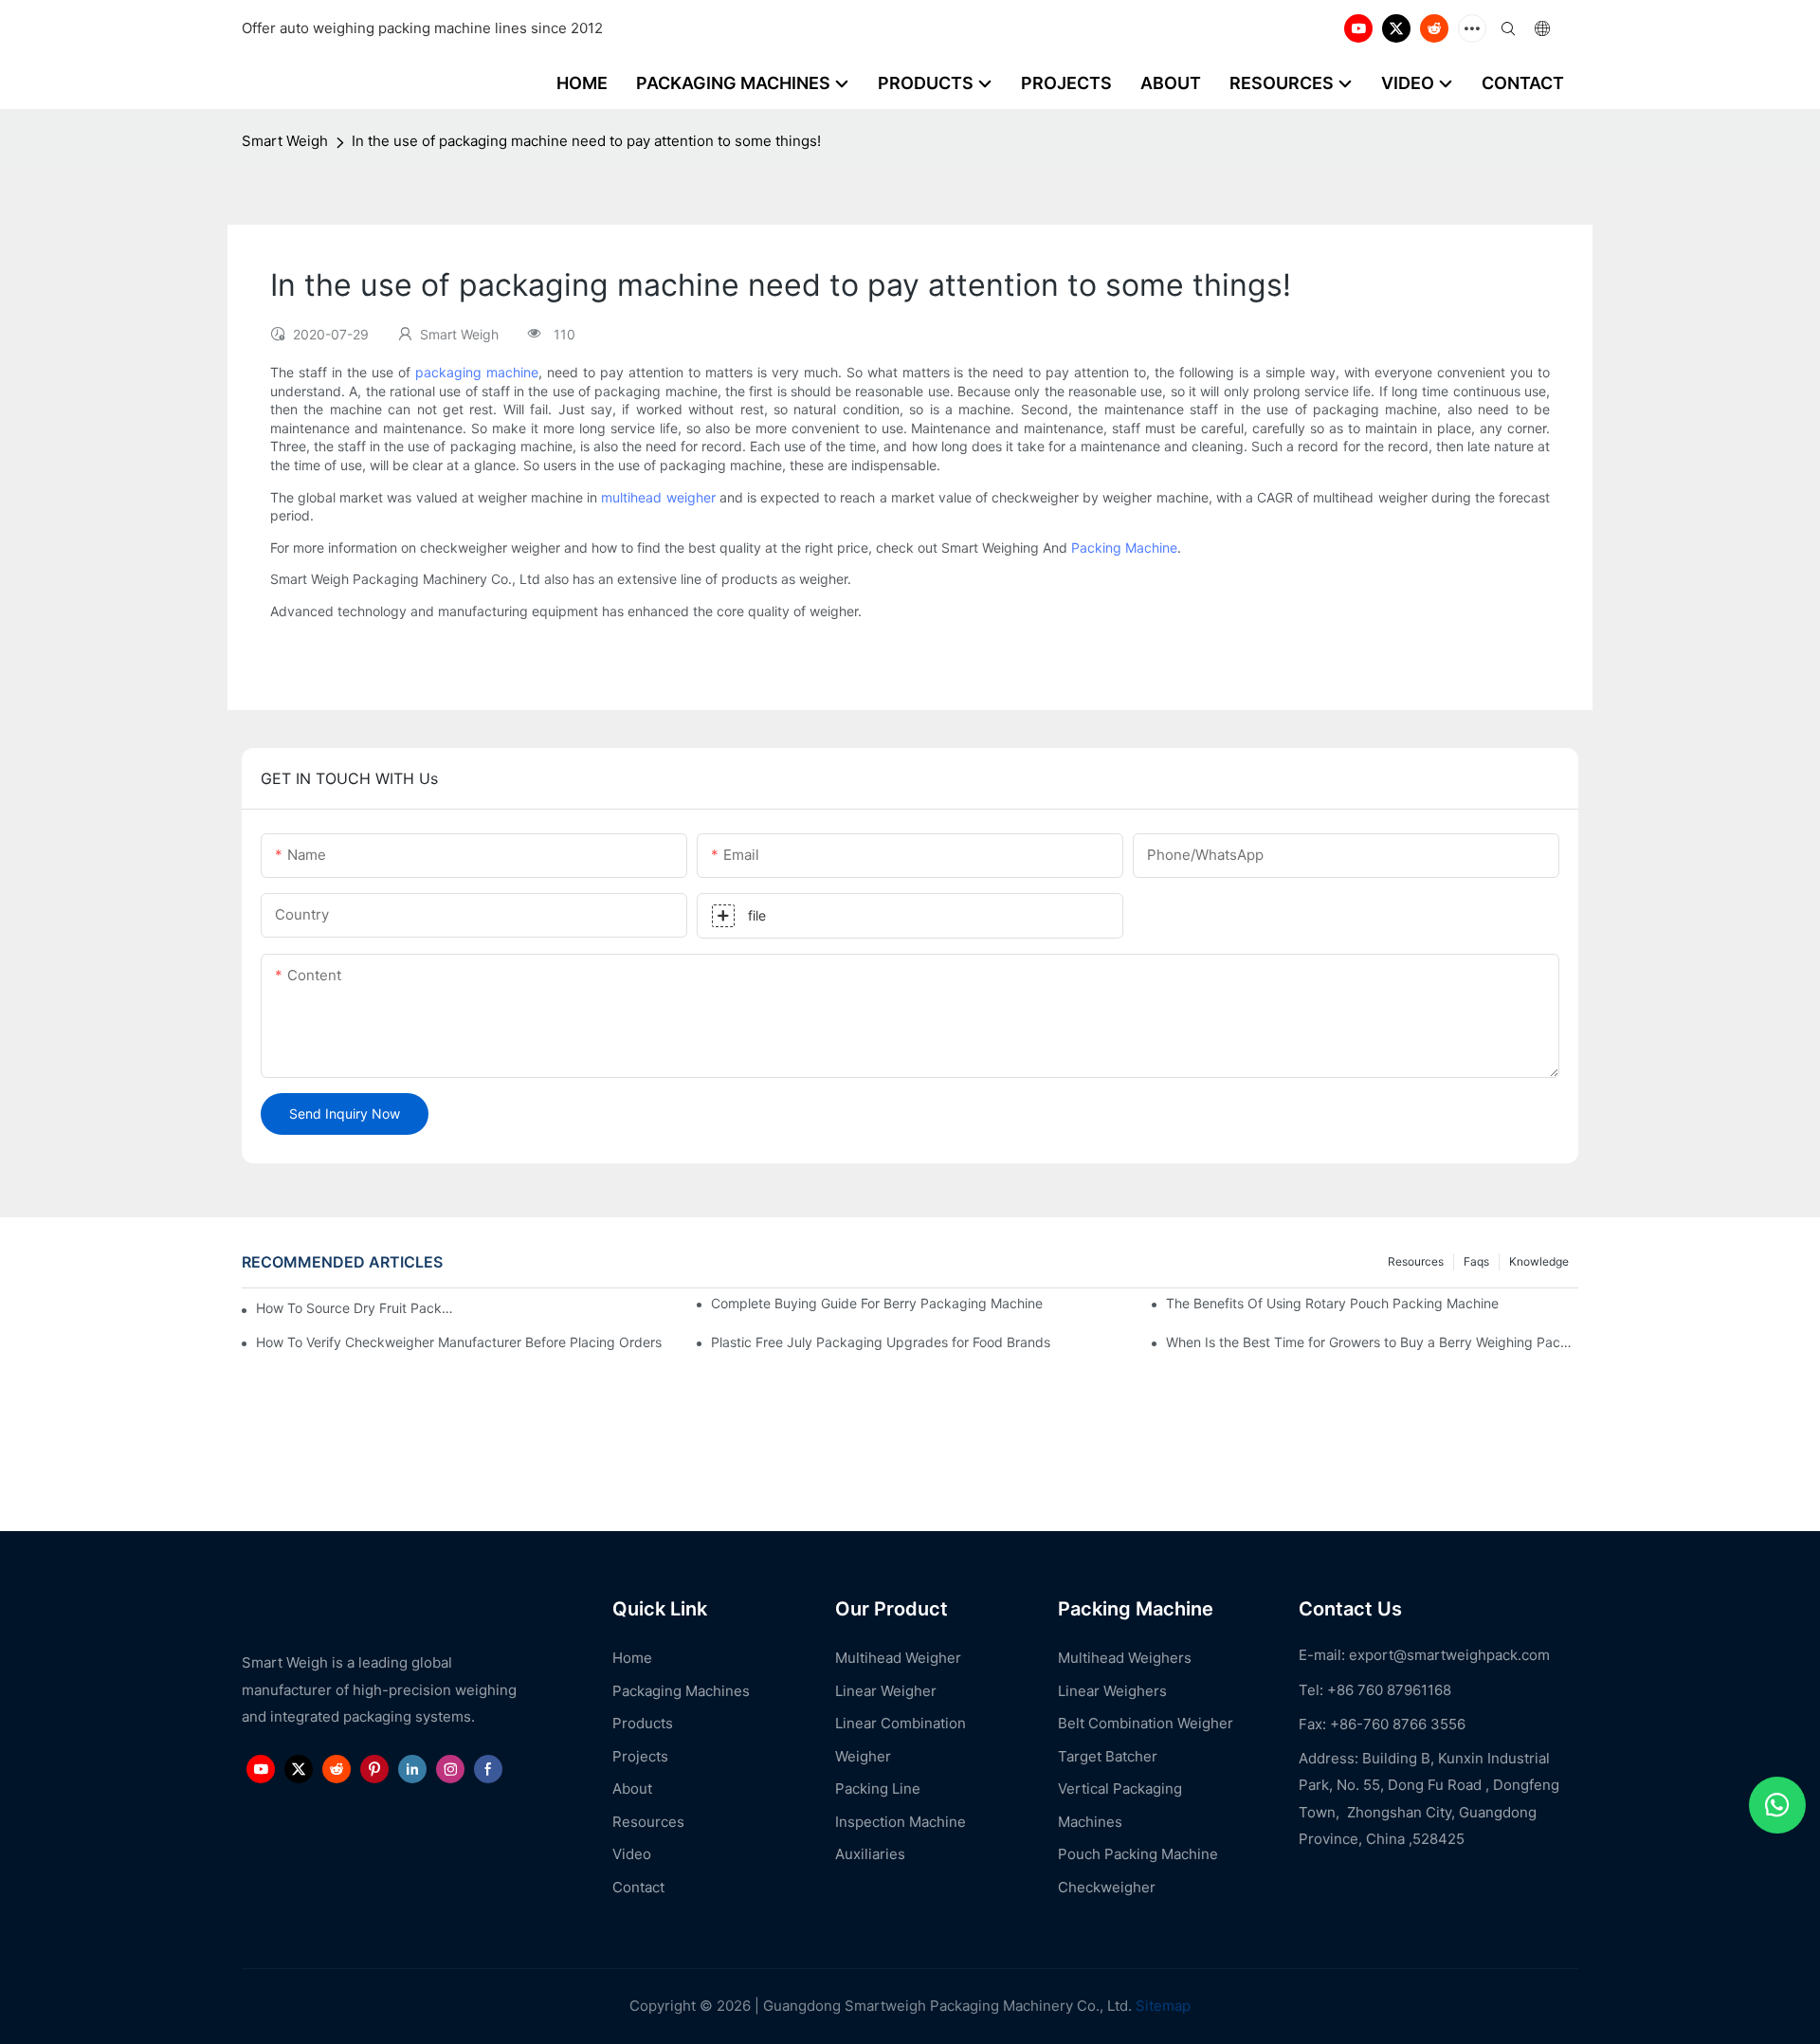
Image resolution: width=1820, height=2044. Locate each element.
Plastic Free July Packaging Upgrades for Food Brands (881, 1342)
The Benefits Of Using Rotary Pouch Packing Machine (1332, 1303)
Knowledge (1539, 1261)
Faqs (1476, 1261)
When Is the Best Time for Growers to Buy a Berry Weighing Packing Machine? (1372, 1342)
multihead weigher (658, 497)
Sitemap (1161, 2006)
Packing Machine (1124, 547)
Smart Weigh (285, 141)
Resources (1416, 1261)
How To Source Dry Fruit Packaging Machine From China (355, 1308)
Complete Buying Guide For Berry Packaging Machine (877, 1303)
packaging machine (477, 372)
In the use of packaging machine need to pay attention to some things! (586, 141)
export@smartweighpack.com (1449, 1655)
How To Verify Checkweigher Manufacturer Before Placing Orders (459, 1342)
